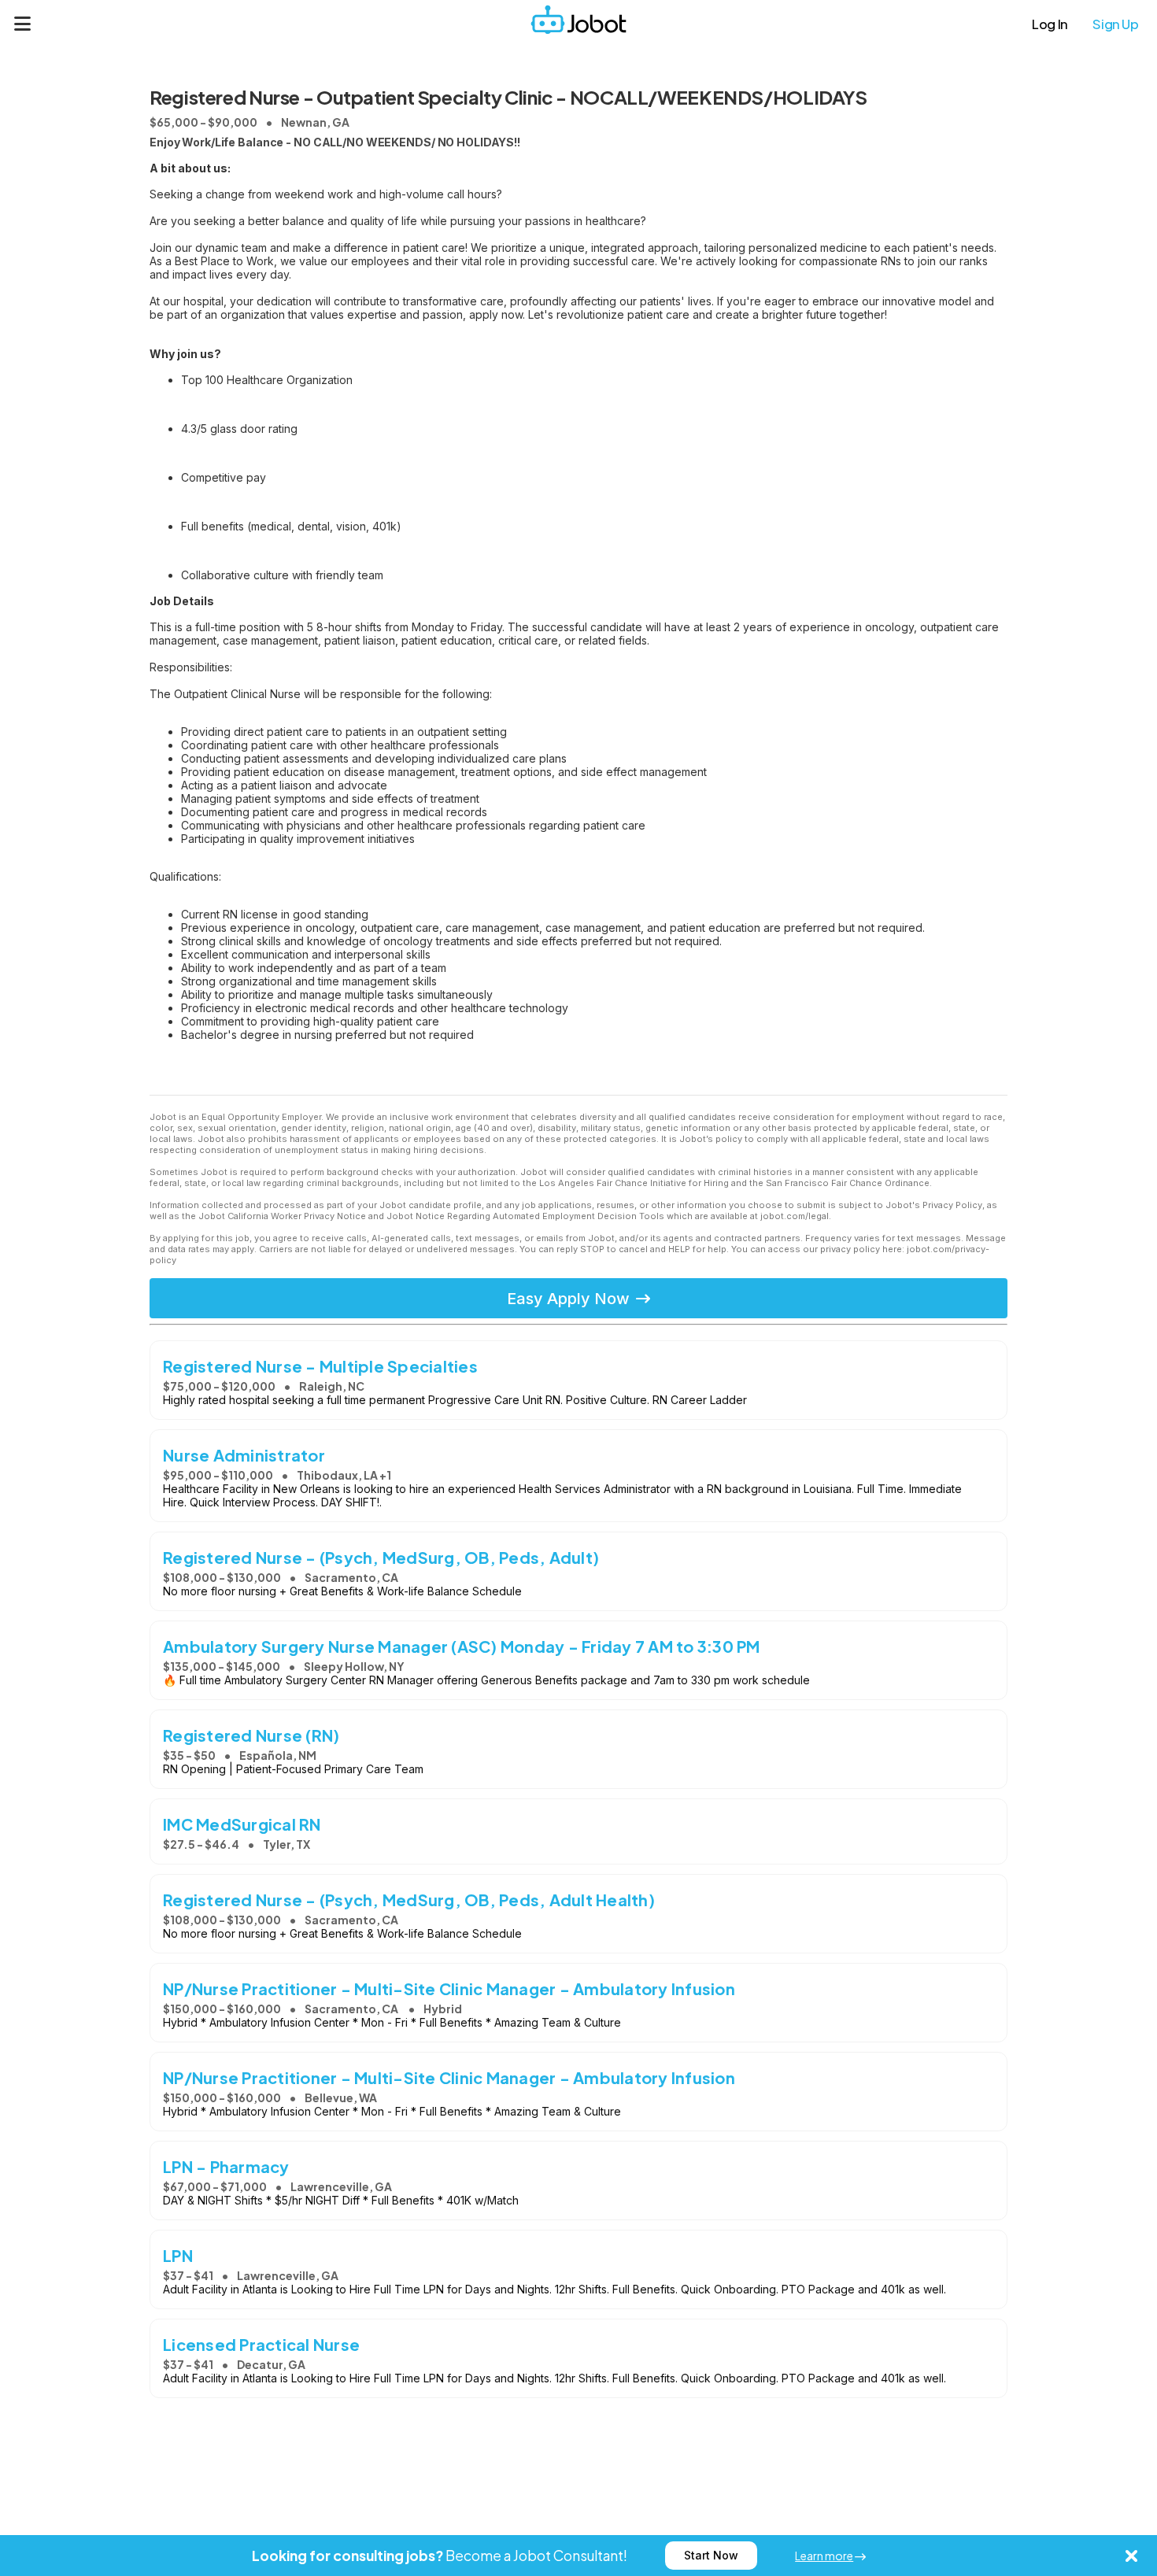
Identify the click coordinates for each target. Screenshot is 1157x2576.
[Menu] (23, 24)
